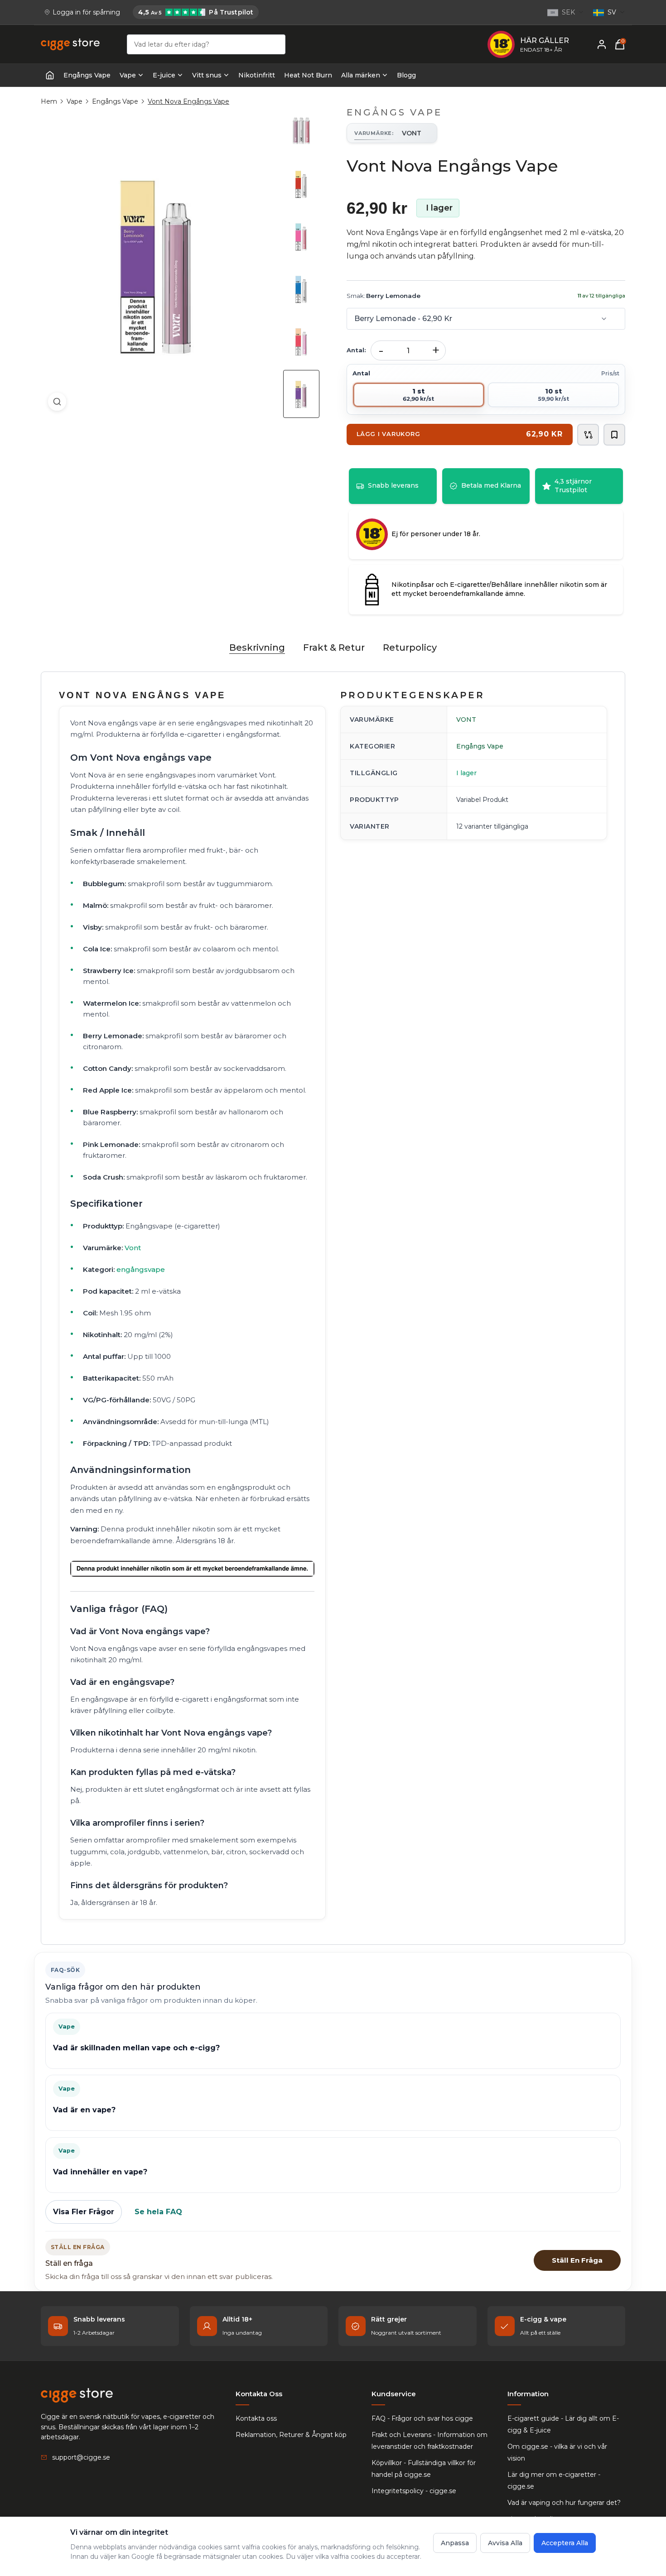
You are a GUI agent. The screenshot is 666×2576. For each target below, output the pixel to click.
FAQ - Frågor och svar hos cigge (422, 2418)
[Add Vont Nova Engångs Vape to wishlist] (614, 435)
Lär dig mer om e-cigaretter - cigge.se (554, 2480)
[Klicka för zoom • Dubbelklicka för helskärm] (157, 262)
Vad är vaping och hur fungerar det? (564, 2503)
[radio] (419, 395)
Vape (128, 75)
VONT (466, 720)
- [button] (381, 350)
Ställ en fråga (577, 2260)
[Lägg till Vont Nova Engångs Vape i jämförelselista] (588, 435)
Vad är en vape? (84, 2110)
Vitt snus (207, 75)
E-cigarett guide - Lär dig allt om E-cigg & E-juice (563, 2424)
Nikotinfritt (257, 75)
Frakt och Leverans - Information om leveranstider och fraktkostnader (430, 2441)
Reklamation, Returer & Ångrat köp (291, 2435)
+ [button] (436, 350)
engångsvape (141, 1269)
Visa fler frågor (84, 2212)
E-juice (164, 75)
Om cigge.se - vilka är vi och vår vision (557, 2452)
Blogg (406, 75)
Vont (133, 1248)
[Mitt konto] (602, 44)
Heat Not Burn (308, 75)
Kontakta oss (256, 2418)
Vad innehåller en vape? (100, 2172)
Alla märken (361, 75)
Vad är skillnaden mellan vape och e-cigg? (136, 2048)
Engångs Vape (87, 75)
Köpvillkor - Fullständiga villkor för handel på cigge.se (424, 2469)
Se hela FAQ (158, 2212)
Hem (49, 101)
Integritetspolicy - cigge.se (414, 2491)
